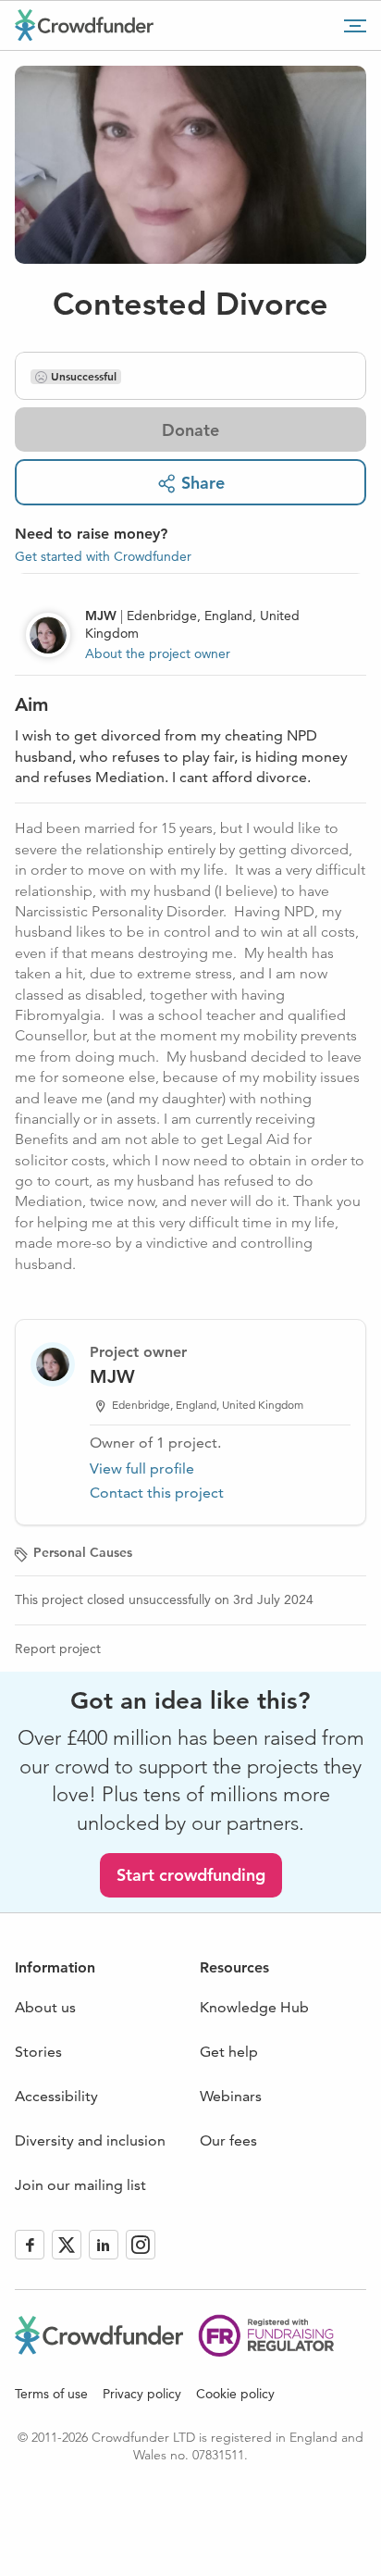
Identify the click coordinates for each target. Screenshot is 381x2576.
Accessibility (56, 2096)
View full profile (142, 1468)
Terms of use (51, 2394)
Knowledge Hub (254, 2007)
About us (45, 2007)
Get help (229, 2052)
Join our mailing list (80, 2185)
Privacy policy (142, 2394)
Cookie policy (235, 2394)
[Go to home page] (84, 25)
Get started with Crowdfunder (103, 556)
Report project (58, 1649)
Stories (38, 2052)
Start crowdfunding (191, 1875)
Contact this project (157, 1493)
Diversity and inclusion (90, 2140)
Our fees (228, 2140)
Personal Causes (83, 1552)
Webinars (231, 2096)
